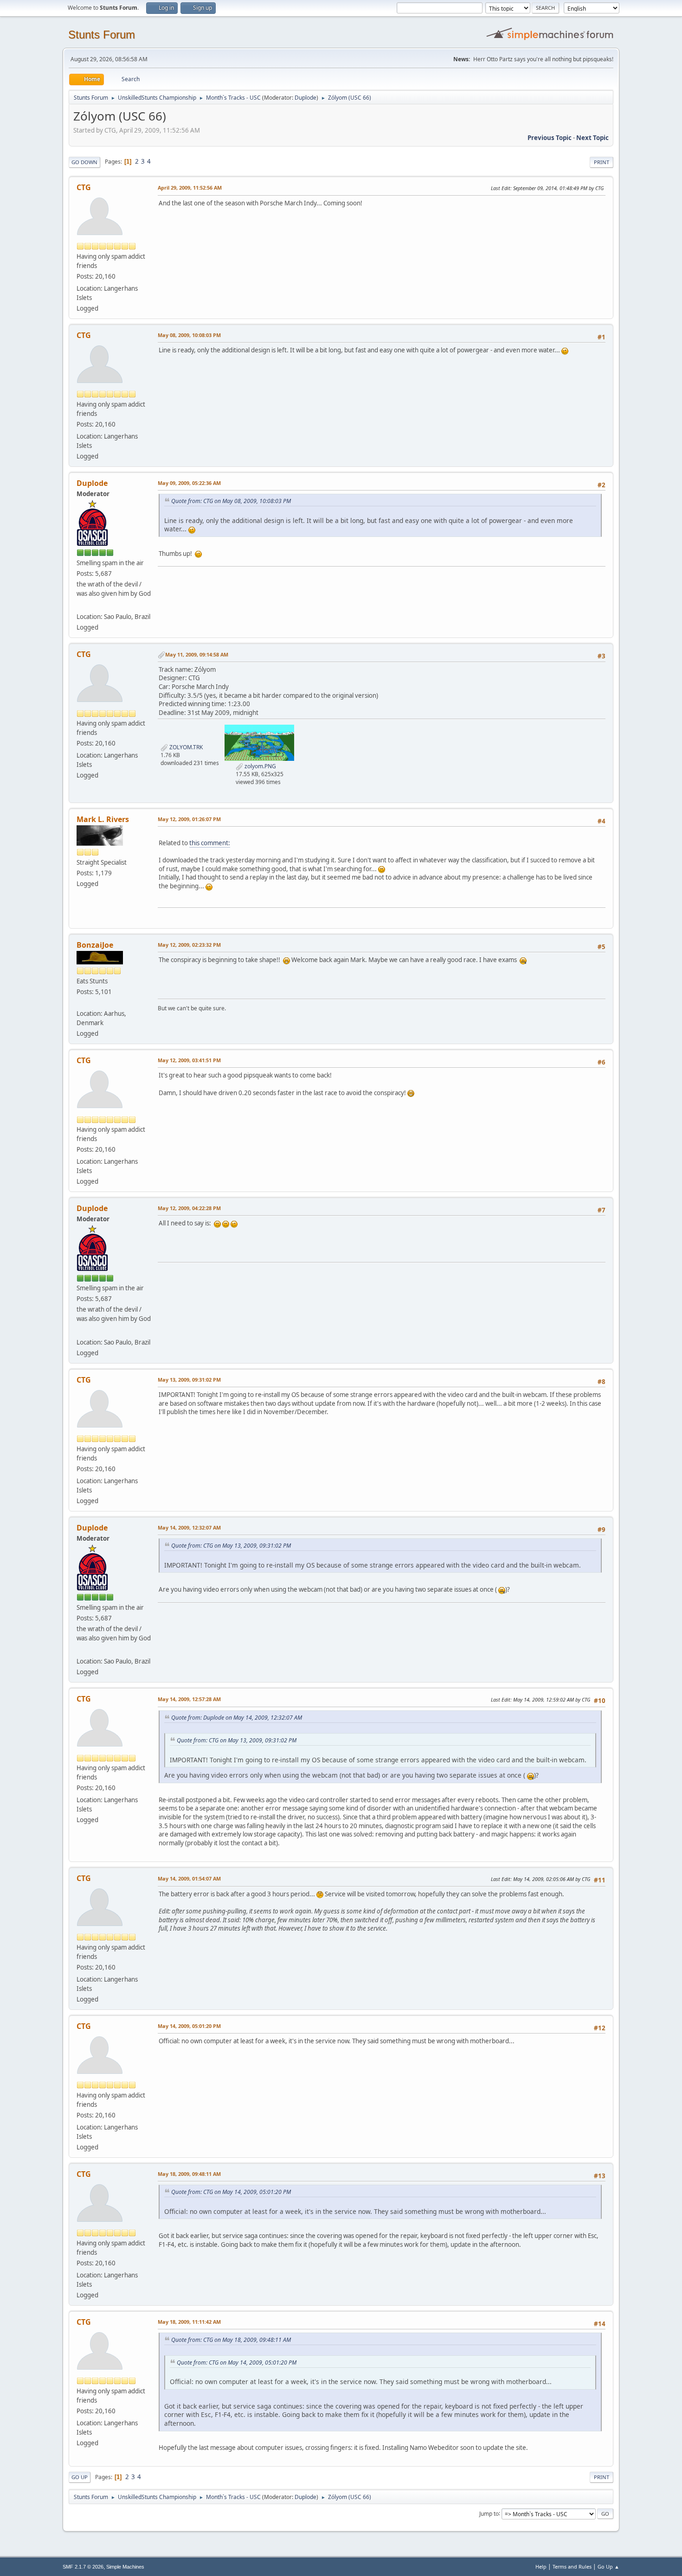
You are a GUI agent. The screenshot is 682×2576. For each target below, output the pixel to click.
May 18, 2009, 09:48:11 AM (189, 2174)
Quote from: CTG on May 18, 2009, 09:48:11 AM (231, 2340)
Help (541, 2566)
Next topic (592, 138)
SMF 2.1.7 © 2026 (83, 2567)
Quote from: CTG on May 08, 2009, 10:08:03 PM (231, 501)
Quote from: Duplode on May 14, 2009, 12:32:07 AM (237, 1718)
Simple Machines (125, 2567)
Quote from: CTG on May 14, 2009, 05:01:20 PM (231, 2192)
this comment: (210, 843)
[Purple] (80, 1002)
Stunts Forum (102, 35)
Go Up (80, 2477)
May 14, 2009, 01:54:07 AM (189, 1878)
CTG (84, 187)
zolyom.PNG (260, 766)
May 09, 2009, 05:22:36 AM (189, 483)
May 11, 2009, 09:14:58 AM (197, 654)
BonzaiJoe (95, 945)
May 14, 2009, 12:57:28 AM (189, 1699)
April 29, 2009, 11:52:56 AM (190, 188)
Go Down (84, 162)
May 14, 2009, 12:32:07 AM (189, 1527)
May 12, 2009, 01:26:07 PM (189, 819)
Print (602, 162)
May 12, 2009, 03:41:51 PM (189, 1060)
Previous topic (550, 138)
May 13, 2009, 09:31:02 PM (189, 1380)
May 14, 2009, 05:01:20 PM (189, 2026)
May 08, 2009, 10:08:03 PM (189, 335)
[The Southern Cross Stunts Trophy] (80, 606)
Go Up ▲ (608, 2566)
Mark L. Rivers (103, 819)
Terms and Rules (572, 2566)
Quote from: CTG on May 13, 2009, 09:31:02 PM (231, 1546)
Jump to (489, 2513)
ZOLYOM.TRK (185, 747)
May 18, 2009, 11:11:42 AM (189, 2322)
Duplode (306, 98)
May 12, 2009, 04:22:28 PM (189, 1208)
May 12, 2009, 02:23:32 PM (189, 945)
